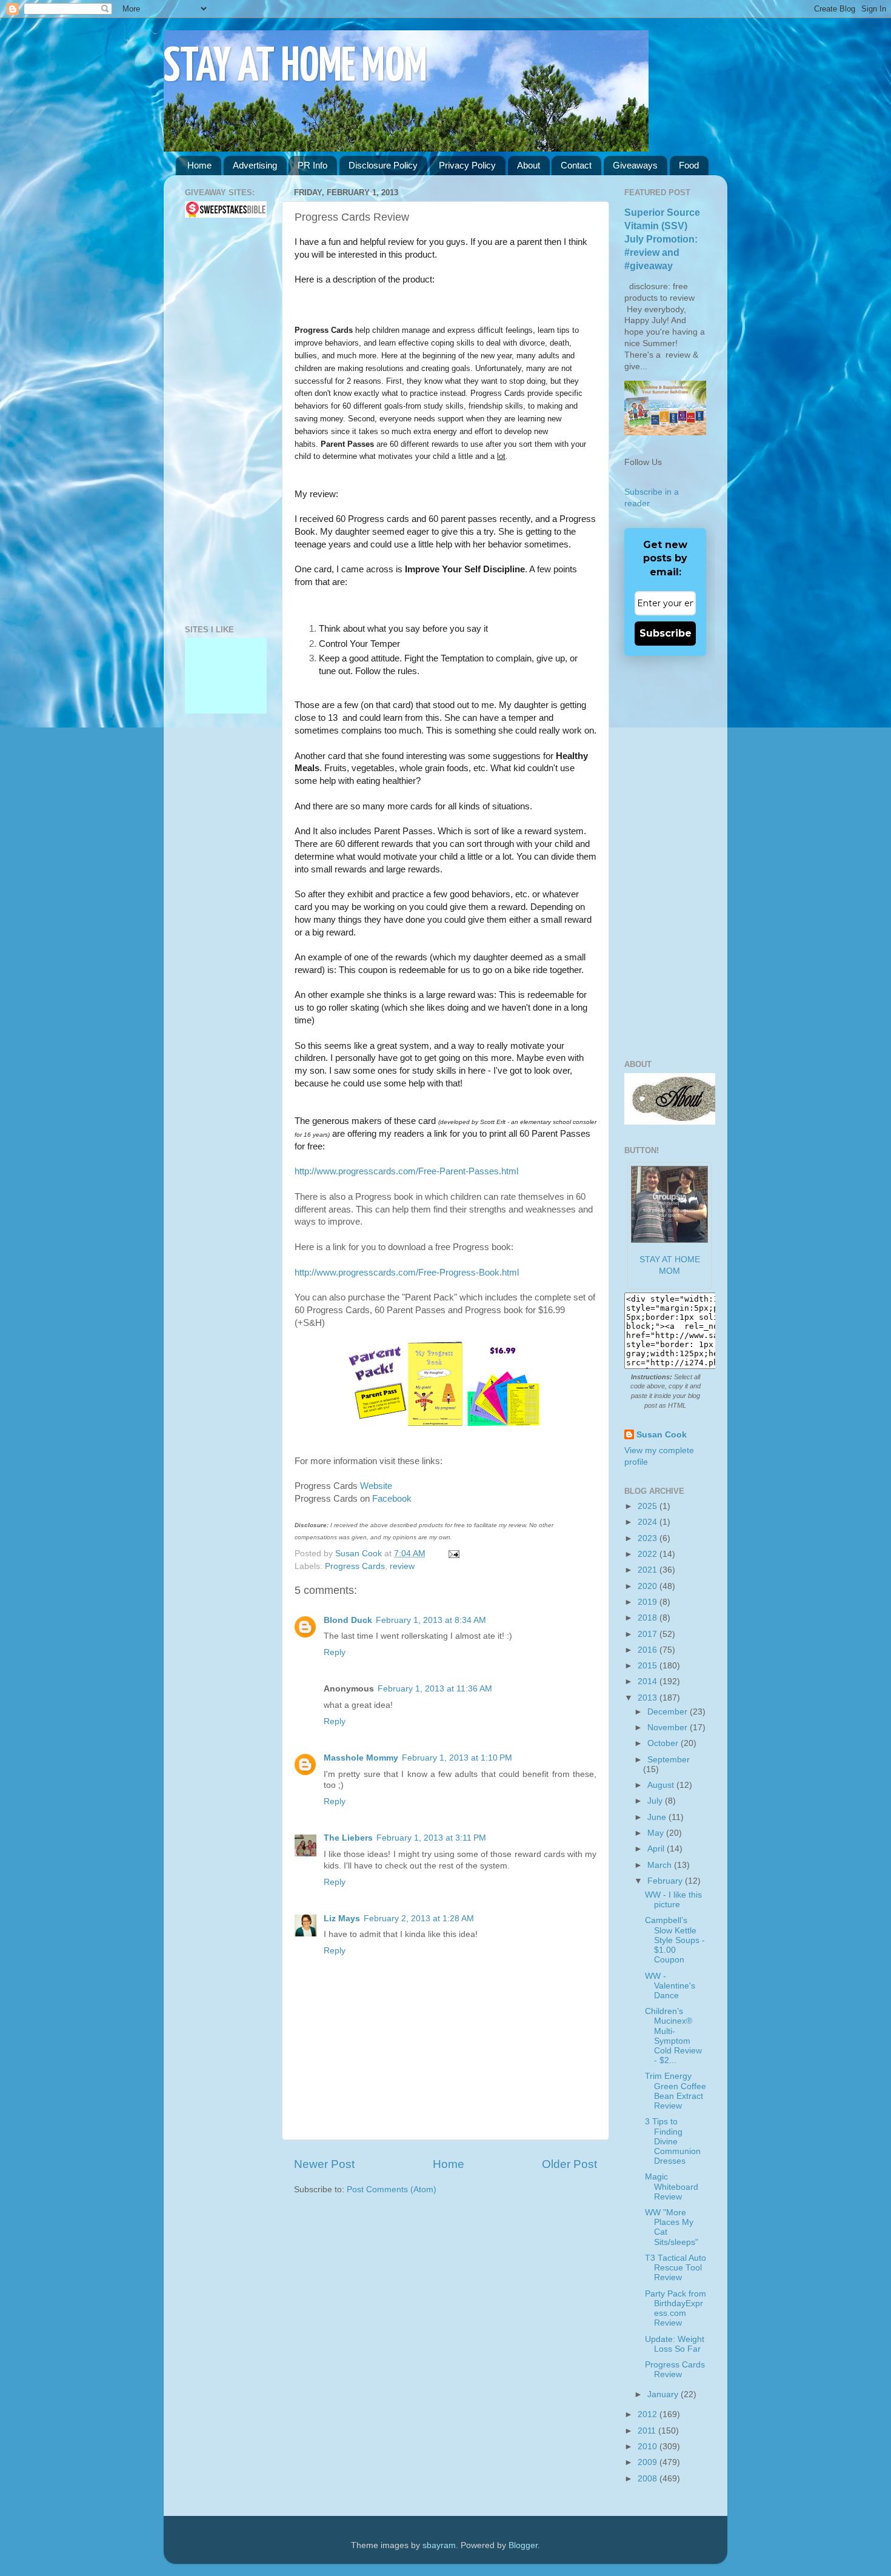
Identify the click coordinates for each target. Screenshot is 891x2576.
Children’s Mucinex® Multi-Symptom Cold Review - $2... (673, 2036)
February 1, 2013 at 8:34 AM (431, 1620)
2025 (649, 1506)
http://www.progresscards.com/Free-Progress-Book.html (407, 1273)
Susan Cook (360, 1554)
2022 (649, 1554)
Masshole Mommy (361, 1758)
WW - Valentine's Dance (670, 1986)
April (657, 1849)
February (666, 1881)
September (669, 1760)
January (664, 2394)
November (669, 1728)
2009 (649, 2462)
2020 (649, 1586)
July (656, 1801)
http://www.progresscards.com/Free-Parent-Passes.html (406, 1171)
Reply (335, 1652)
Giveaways (635, 165)
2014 (649, 1681)
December (669, 1712)
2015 (649, 1666)
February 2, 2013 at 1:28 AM (419, 1919)
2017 (649, 1634)
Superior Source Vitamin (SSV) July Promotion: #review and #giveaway (662, 239)
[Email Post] (452, 1554)
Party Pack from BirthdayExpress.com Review (676, 2309)
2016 (649, 1650)
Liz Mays (342, 1919)
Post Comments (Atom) (392, 2190)
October (664, 1743)
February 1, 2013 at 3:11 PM (431, 1838)
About (529, 165)
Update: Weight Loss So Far (675, 2344)
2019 (649, 1602)
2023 (649, 1538)
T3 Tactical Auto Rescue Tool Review (676, 2268)
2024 (649, 1522)
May (657, 1833)
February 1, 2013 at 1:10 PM (457, 1758)
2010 (649, 2447)
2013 (649, 1698)
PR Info (312, 165)
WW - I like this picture (673, 1900)
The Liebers (348, 1838)
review (402, 1566)
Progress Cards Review (675, 2370)
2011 (648, 2431)
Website (376, 1486)
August (662, 1785)
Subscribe (666, 633)
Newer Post (324, 2164)
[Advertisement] (221, 421)
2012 (649, 2414)
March (661, 1865)
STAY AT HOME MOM (295, 68)
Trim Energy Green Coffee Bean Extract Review (676, 2091)
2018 (649, 1618)
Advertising (255, 165)
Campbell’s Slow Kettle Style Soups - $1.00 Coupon (675, 1940)
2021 (649, 1570)
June (658, 1817)
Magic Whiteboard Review (672, 2186)
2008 (649, 2479)
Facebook (392, 1499)
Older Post (569, 2164)
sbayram (439, 2545)
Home (199, 165)
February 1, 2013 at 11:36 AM (435, 1689)
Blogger (523, 2545)
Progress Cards (355, 1566)
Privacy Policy (467, 165)
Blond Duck (348, 1620)
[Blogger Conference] (226, 673)
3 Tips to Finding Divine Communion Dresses (673, 2141)
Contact (576, 165)
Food (689, 165)
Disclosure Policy (383, 165)
